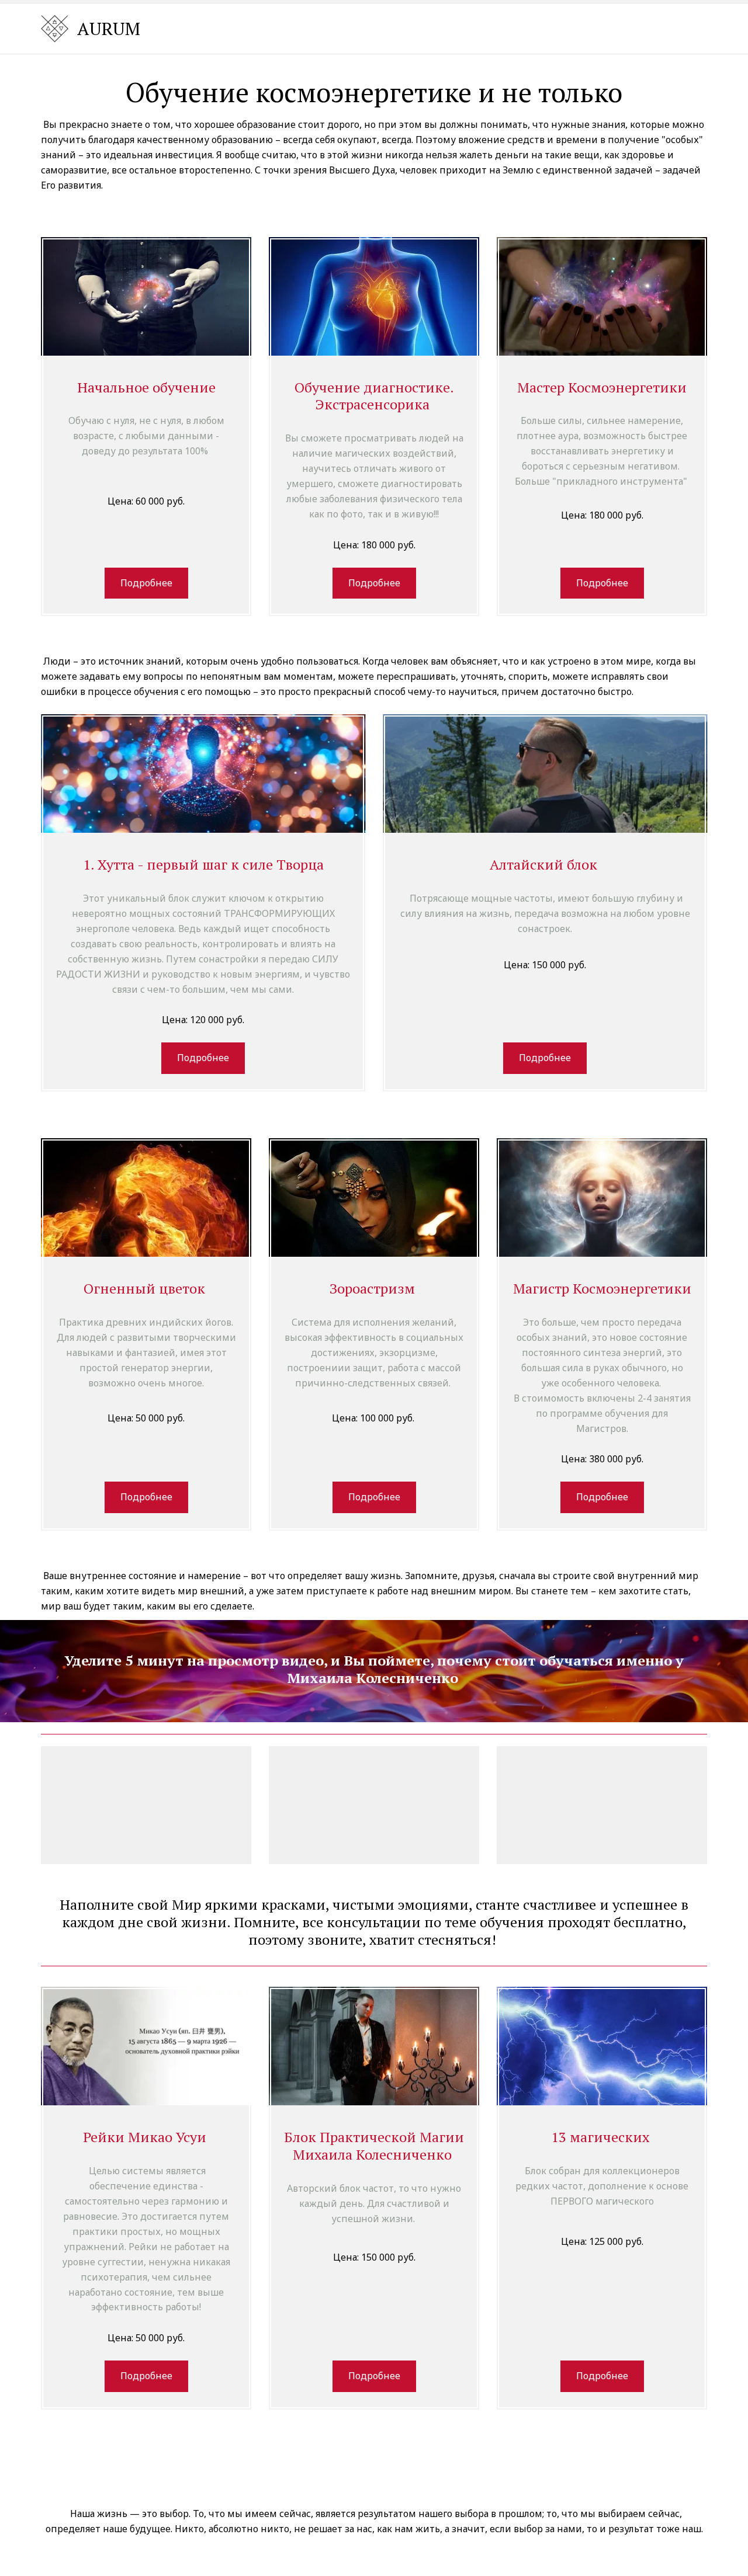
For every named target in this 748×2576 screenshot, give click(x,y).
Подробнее (146, 583)
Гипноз (636, 28)
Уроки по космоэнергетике (524, 28)
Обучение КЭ (399, 28)
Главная (327, 28)
